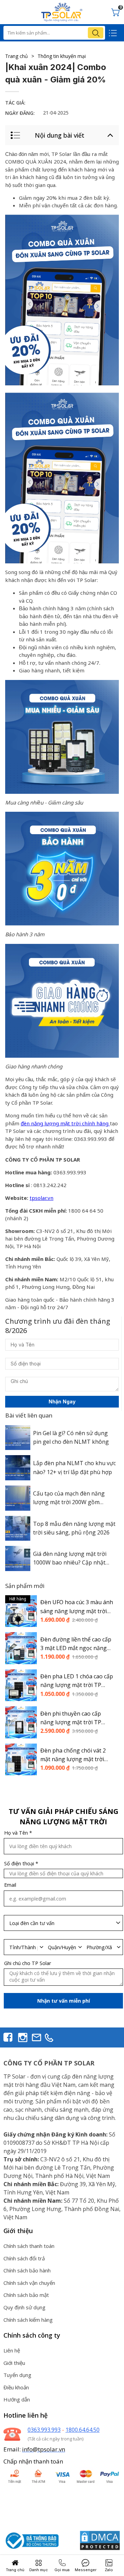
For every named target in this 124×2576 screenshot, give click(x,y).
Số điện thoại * (21, 1864)
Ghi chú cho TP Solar (28, 1963)
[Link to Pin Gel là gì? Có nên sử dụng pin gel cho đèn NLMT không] (18, 1438)
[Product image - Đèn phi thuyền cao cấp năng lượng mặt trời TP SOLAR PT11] (21, 1722)
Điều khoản (16, 2387)
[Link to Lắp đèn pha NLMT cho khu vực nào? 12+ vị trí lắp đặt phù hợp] (18, 1468)
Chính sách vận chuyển (29, 2283)
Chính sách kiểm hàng (28, 2320)
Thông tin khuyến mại (62, 56)
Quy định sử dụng (24, 2307)
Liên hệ (12, 2350)
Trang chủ (20, 56)
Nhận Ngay (62, 1401)
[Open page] (62, 12)
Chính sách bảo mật (26, 2295)
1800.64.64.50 (82, 2430)
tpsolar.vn (42, 1198)
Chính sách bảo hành (27, 2270)
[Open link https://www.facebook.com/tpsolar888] (8, 2037)
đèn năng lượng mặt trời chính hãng (65, 1124)
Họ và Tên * (18, 1833)
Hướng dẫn (17, 2399)
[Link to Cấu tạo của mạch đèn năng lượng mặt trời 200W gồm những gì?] (18, 1498)
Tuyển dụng (17, 2375)
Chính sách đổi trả (24, 2258)
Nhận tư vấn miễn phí (64, 2001)
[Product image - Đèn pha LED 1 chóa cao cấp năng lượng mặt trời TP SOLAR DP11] (21, 1685)
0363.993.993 (44, 2430)
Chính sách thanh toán (29, 2246)
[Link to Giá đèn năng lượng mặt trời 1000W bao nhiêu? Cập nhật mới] (18, 1558)
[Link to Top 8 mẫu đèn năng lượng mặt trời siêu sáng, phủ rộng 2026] (18, 1528)
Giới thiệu (14, 2363)
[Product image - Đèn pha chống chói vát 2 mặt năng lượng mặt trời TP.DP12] (21, 1759)
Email (10, 1885)
